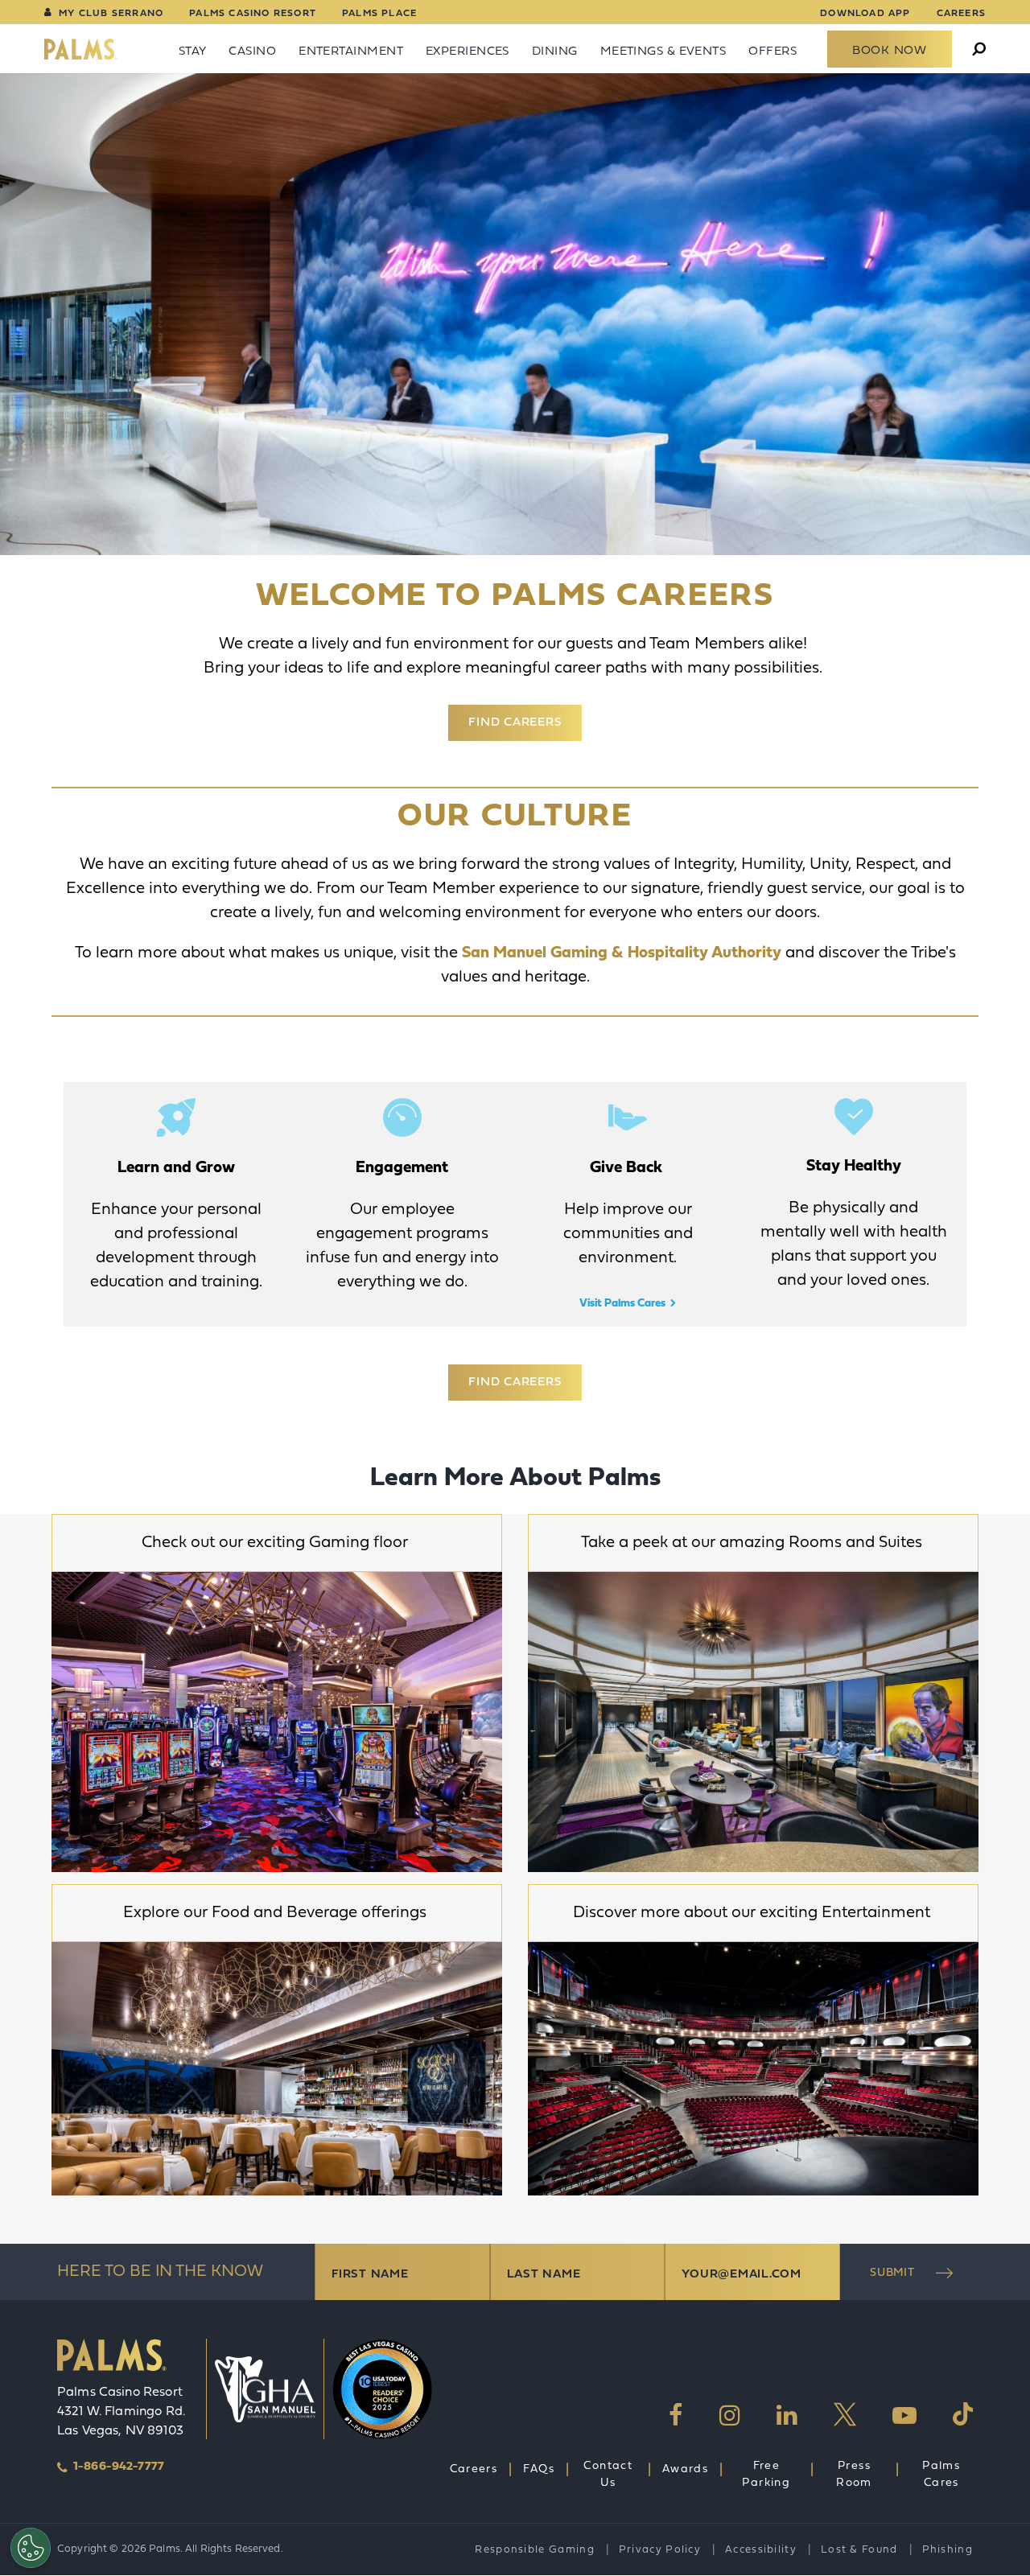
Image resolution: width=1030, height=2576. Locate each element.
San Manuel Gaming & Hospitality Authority (624, 953)
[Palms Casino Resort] (112, 2361)
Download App (865, 14)
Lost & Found (859, 2550)
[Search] (979, 50)
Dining (555, 52)
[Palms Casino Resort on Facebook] (676, 2415)
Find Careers (515, 723)
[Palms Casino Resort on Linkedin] (787, 2415)
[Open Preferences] (31, 2548)
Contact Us (608, 2475)
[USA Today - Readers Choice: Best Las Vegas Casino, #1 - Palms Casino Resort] (374, 2389)
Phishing (948, 2550)
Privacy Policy (660, 2550)
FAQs (539, 2469)
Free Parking (766, 2475)
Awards (685, 2469)
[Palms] (81, 49)
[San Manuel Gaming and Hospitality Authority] (265, 2389)
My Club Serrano (111, 14)
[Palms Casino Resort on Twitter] (845, 2415)
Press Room (854, 2475)
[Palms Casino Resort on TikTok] (963, 2415)
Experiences (468, 52)
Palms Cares (941, 2475)
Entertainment (351, 52)
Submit (892, 2273)
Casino (252, 52)
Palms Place (379, 14)
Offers (772, 52)
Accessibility (761, 2550)
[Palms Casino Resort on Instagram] (730, 2415)
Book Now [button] (890, 51)
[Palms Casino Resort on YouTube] (904, 2415)
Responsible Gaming (534, 2550)
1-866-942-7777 (119, 2467)
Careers (961, 14)
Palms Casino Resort (253, 14)
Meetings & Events (663, 52)
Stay (193, 52)
